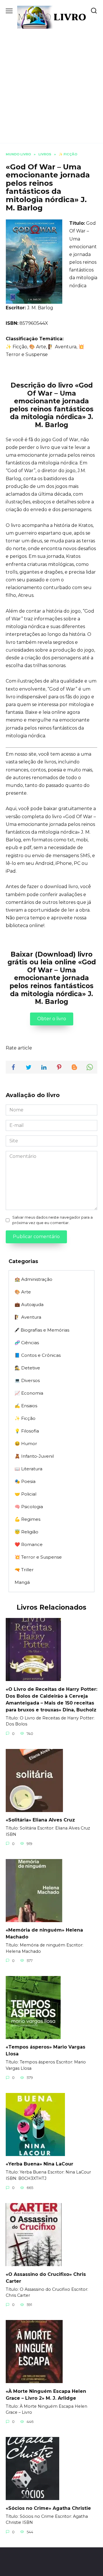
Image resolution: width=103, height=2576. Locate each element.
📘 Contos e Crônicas (38, 1355)
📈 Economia (29, 1393)
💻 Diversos (27, 1380)
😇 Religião (26, 1532)
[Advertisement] (51, 83)
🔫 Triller (24, 1570)
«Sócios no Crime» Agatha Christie (48, 2508)
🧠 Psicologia (29, 1507)
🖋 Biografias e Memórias (42, 1330)
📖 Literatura (28, 1469)
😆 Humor (26, 1444)
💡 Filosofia (27, 1431)
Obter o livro (52, 1019)
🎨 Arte (23, 1292)
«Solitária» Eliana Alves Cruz (40, 1820)
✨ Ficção (25, 1418)
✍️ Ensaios (26, 1406)
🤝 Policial (25, 1494)
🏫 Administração (33, 1279)
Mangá (22, 1582)
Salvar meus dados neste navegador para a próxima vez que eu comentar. (53, 1220)
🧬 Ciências (27, 1343)
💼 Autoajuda (29, 1304)
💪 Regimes (27, 1519)
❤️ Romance (29, 1544)
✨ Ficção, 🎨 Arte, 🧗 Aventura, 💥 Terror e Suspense (45, 351)
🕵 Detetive (27, 1368)
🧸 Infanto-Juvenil (34, 1456)
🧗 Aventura (28, 1317)
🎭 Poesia (25, 1481)
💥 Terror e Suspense (38, 1557)
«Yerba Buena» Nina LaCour (39, 2164)
